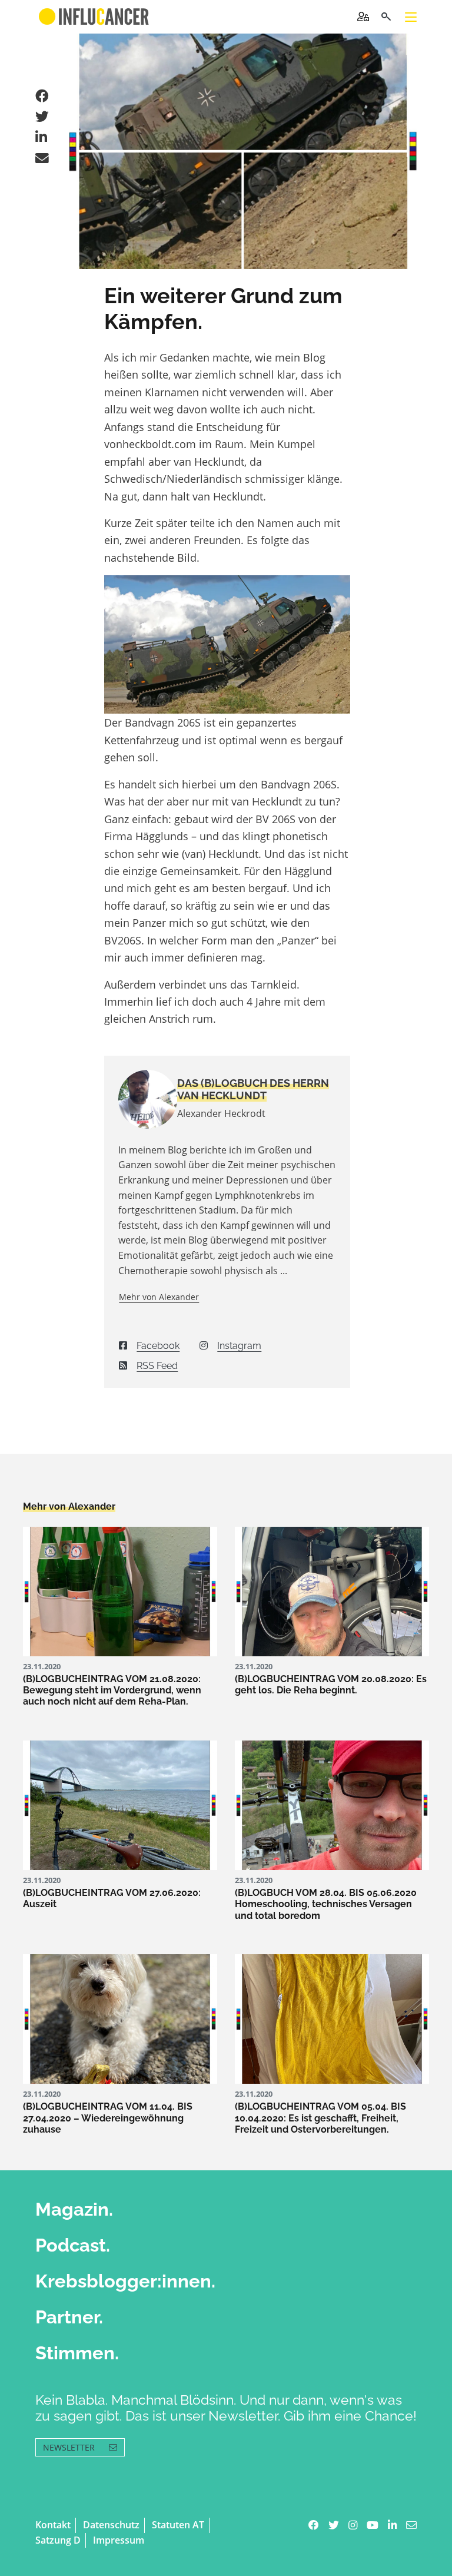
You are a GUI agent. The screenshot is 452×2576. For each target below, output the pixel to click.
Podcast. (73, 2245)
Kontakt (53, 2525)
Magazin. (74, 2209)
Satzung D (58, 2540)
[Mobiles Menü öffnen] (411, 17)
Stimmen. (77, 2353)
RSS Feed (157, 1366)
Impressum (119, 2540)
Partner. (69, 2317)
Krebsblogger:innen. (125, 2281)
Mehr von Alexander (159, 1297)
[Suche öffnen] (386, 17)
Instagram (239, 1346)
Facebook (158, 1346)
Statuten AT (178, 2525)
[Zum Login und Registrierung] (363, 16)
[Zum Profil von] (139, 1099)
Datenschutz (111, 2525)
